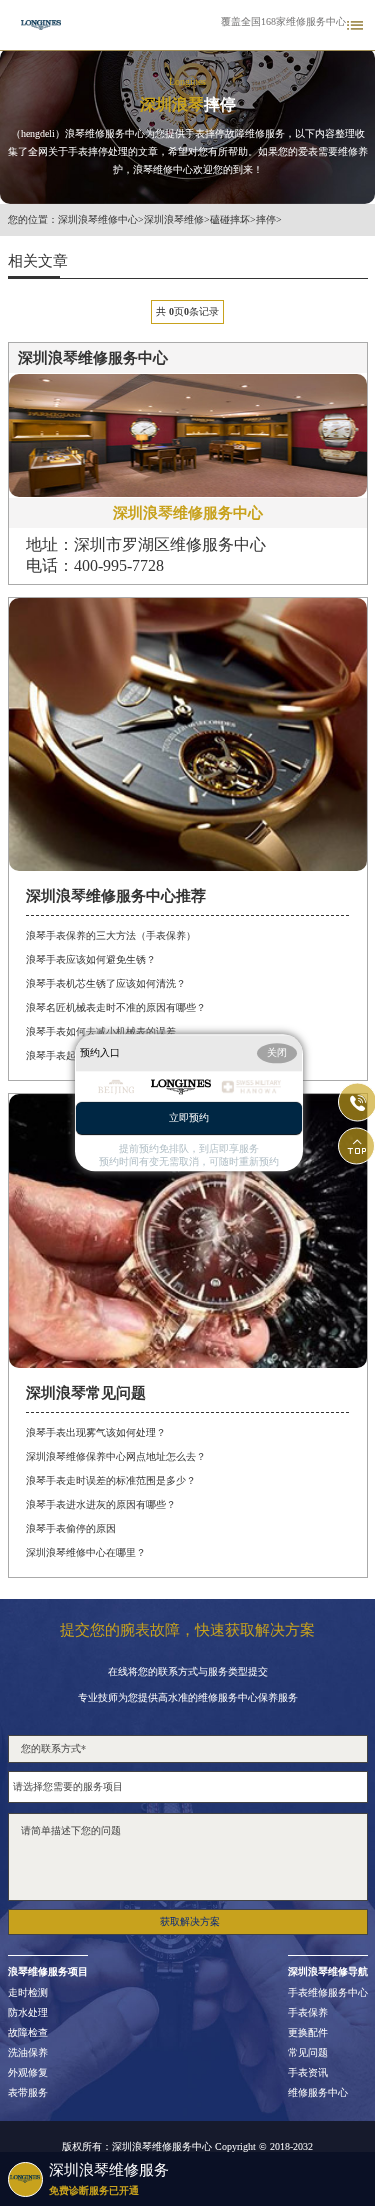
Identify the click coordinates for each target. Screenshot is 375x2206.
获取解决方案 (190, 1921)
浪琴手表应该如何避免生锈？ (91, 959)
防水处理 (28, 2013)
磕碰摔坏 (230, 220)
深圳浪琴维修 (174, 220)
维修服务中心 (318, 2093)
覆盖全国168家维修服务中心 (283, 22)
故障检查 (28, 2033)
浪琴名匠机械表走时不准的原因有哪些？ (116, 1007)
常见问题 (308, 2053)
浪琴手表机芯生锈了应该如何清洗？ (106, 983)
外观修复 (28, 2073)
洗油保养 (28, 2053)
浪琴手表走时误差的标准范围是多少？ (111, 1480)
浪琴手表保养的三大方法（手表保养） (111, 935)
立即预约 (189, 1118)
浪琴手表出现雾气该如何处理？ (96, 1432)
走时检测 (28, 1993)
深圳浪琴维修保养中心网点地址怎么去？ (116, 1456)
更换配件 (308, 2033)
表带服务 (28, 2093)
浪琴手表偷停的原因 (71, 1528)
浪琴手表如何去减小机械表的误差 (101, 1031)
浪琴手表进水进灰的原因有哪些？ (101, 1504)
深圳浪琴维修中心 (98, 220)
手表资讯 (308, 2073)
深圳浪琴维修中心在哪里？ (86, 1552)
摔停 (266, 220)
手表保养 (308, 2013)
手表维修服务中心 (328, 1993)
